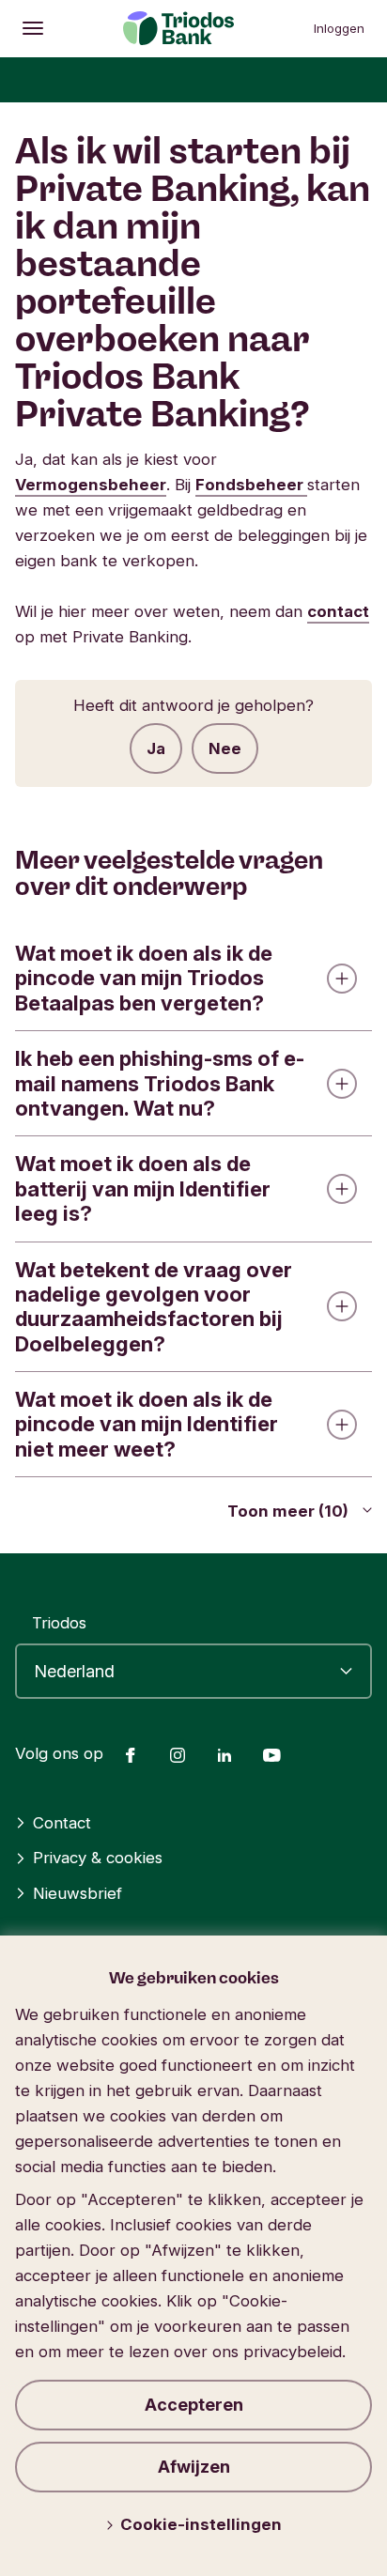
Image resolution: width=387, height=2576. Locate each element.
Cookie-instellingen (201, 2524)
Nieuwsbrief (77, 1893)
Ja (156, 748)
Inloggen (339, 28)
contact (338, 611)
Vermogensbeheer (91, 485)
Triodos (59, 1623)
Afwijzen (194, 2467)
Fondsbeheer (251, 485)
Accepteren (194, 2405)
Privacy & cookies (98, 1858)
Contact (62, 1823)
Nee (225, 748)
